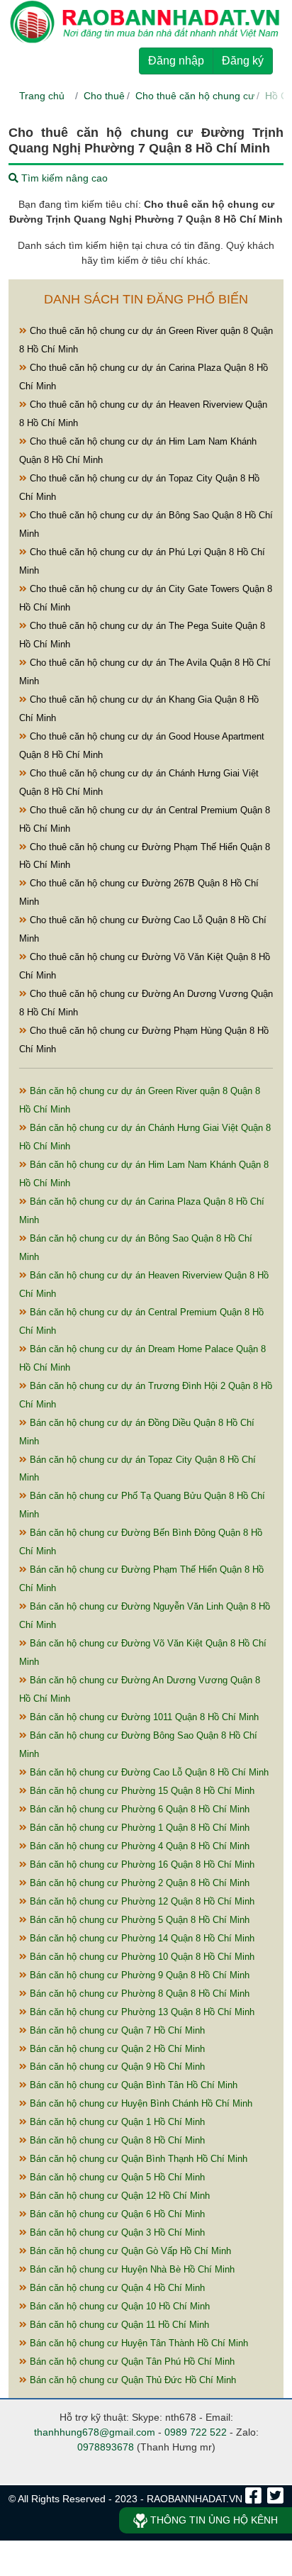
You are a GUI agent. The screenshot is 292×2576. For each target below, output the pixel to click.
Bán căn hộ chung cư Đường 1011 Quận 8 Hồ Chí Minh (143, 1717)
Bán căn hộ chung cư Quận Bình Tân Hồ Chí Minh (132, 2085)
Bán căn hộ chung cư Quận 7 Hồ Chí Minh (116, 2030)
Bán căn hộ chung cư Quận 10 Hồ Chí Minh (118, 2306)
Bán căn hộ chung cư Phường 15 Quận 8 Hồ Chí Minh (141, 1791)
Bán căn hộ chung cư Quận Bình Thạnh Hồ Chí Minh (137, 2159)
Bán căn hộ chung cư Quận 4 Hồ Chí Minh (116, 2288)
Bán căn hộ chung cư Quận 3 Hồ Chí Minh (116, 2232)
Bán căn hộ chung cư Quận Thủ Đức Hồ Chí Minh (131, 2380)
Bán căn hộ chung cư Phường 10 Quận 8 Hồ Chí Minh (141, 1957)
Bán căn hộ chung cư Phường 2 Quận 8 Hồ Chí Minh (138, 1883)
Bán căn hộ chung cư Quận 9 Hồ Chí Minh (116, 2067)
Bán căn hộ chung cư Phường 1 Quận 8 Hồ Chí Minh (138, 1828)
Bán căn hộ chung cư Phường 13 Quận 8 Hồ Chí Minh (141, 2012)
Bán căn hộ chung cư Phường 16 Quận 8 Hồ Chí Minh (141, 1864)
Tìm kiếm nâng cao (63, 178)
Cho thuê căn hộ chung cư (195, 96)
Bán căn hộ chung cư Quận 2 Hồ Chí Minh (116, 2049)
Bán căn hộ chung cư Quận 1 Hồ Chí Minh (116, 2122)
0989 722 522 (196, 2432)
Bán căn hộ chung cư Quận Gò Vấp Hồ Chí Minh (129, 2251)
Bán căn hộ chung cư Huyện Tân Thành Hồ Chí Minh (137, 2343)
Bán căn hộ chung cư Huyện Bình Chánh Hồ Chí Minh (140, 2103)
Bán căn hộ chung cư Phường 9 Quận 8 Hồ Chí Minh (138, 1975)
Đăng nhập (176, 61)
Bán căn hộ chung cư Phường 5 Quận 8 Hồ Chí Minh (138, 1920)
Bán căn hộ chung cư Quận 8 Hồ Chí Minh (116, 2140)
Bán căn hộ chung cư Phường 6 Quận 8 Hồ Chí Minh (138, 1809)
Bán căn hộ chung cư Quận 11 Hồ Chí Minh (118, 2325)
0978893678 (106, 2447)
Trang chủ (42, 96)
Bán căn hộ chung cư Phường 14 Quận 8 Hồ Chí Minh (141, 1938)
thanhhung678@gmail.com (95, 2432)
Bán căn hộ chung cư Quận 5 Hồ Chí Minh (116, 2177)
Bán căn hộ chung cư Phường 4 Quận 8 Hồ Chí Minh (138, 1846)
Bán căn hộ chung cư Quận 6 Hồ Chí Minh (116, 2214)
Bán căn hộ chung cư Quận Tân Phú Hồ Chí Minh (131, 2362)
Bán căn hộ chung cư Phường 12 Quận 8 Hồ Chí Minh (141, 1901)
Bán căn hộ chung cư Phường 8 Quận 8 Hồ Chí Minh (138, 1994)
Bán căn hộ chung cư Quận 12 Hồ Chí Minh (118, 2196)
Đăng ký (243, 61)
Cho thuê (104, 96)
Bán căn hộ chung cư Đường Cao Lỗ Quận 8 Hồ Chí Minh (148, 1772)
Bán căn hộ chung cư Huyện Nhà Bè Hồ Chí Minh (131, 2269)
